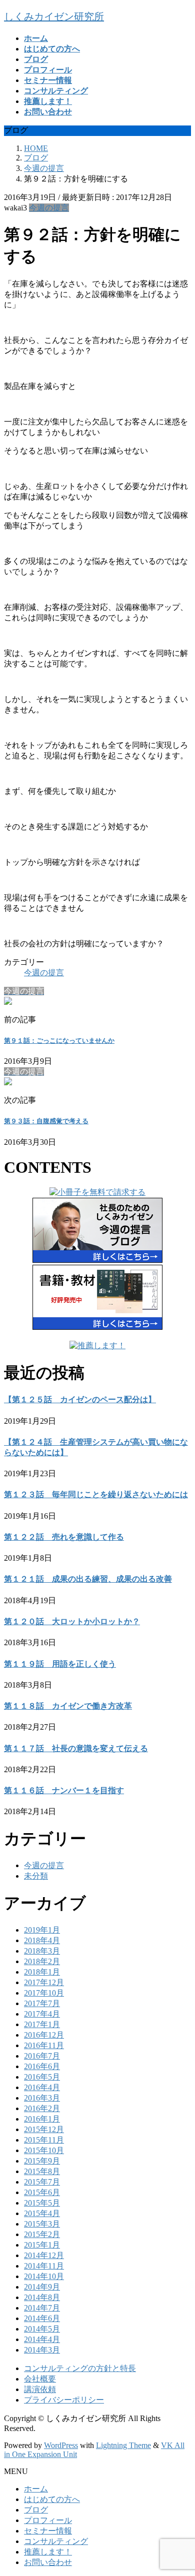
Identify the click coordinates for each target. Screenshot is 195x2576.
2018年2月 (42, 1961)
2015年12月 (44, 2129)
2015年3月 (42, 2224)
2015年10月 (44, 2150)
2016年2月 (42, 2108)
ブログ (36, 2510)
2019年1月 (42, 1930)
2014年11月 (44, 2266)
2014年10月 (44, 2276)
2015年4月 (42, 2213)
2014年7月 (42, 2308)
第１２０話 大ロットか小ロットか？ (72, 1621)
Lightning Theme (123, 2445)
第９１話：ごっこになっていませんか (59, 1041)
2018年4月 (42, 1940)
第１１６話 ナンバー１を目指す (64, 1790)
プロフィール (48, 2520)
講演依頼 (40, 2389)
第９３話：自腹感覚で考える (46, 1121)
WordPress (61, 2445)
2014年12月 (44, 2255)
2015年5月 (42, 2203)
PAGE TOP (181, 2488)
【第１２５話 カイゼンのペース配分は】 (80, 1399)
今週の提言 (49, 208)
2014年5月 (42, 2329)
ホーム (36, 2489)
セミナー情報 (48, 2531)
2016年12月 (44, 2035)
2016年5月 (42, 2077)
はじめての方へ (52, 2499)
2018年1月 (42, 1972)
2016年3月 (42, 2098)
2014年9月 (42, 2287)
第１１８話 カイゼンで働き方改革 (68, 1706)
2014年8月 (42, 2297)
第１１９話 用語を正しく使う (60, 1664)
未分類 (36, 1876)
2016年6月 (42, 2066)
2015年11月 (44, 2140)
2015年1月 (42, 2245)
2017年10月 (44, 1993)
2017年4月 (42, 2014)
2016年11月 (44, 2045)
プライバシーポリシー (64, 2400)
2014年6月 (42, 2318)
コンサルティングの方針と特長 (80, 2368)
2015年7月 (42, 2182)
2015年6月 (42, 2192)
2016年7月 (42, 2056)
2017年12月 (44, 1982)
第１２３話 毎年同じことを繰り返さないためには (96, 1494)
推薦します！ (48, 2552)
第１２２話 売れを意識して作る (64, 1537)
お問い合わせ (48, 2562)
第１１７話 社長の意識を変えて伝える (76, 1748)
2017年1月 (42, 2024)
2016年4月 (42, 2087)
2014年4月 (42, 2339)
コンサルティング (56, 2541)
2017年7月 (42, 2003)
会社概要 (40, 2379)
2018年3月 (42, 1951)
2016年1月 (42, 2119)
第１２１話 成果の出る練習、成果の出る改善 (88, 1579)
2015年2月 (42, 2234)
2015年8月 (42, 2171)
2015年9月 (42, 2161)
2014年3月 (42, 2350)
